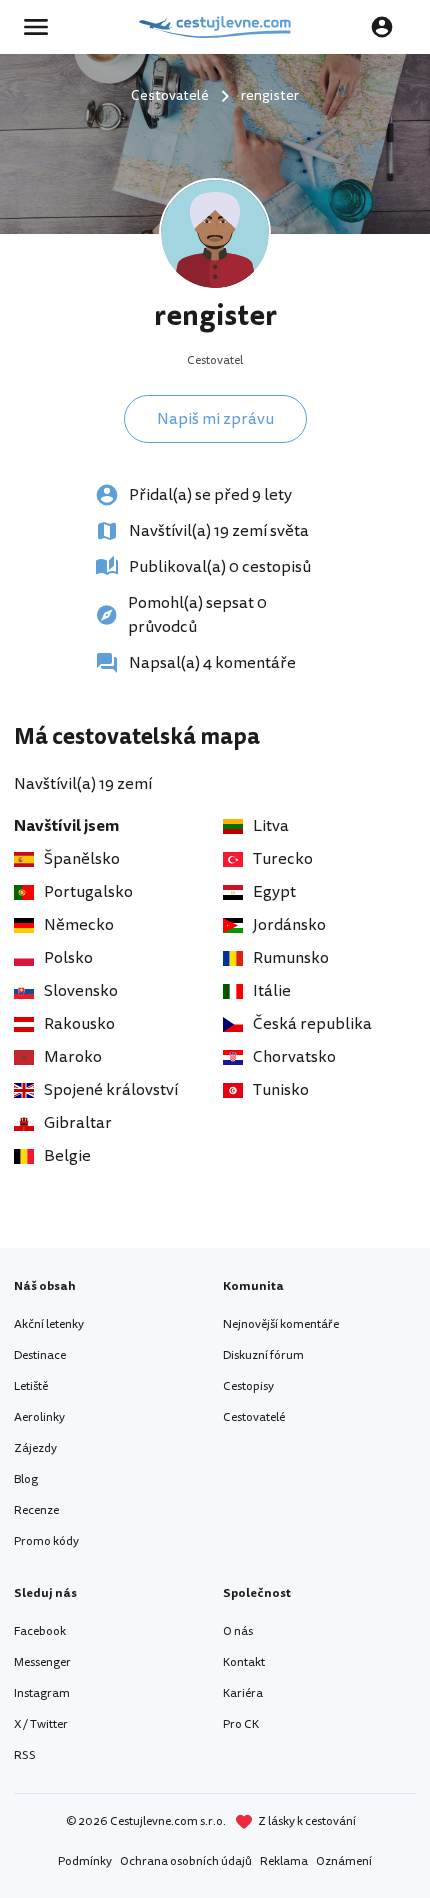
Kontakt (244, 1662)
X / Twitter (41, 1724)
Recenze (36, 1510)
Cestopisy (248, 1386)
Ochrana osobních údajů (186, 1861)
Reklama (284, 1861)
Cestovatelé (254, 1417)
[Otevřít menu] (42, 27)
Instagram (42, 1693)
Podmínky (85, 1861)
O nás (238, 1631)
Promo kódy (46, 1541)
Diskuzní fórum (263, 1355)
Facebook (40, 1631)
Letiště (31, 1386)
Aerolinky (39, 1417)
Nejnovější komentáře (281, 1324)
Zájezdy (35, 1448)
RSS (25, 1755)
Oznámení (344, 1861)
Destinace (40, 1355)
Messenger (42, 1662)
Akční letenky (49, 1324)
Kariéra (243, 1693)
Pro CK (241, 1724)
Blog (26, 1479)
